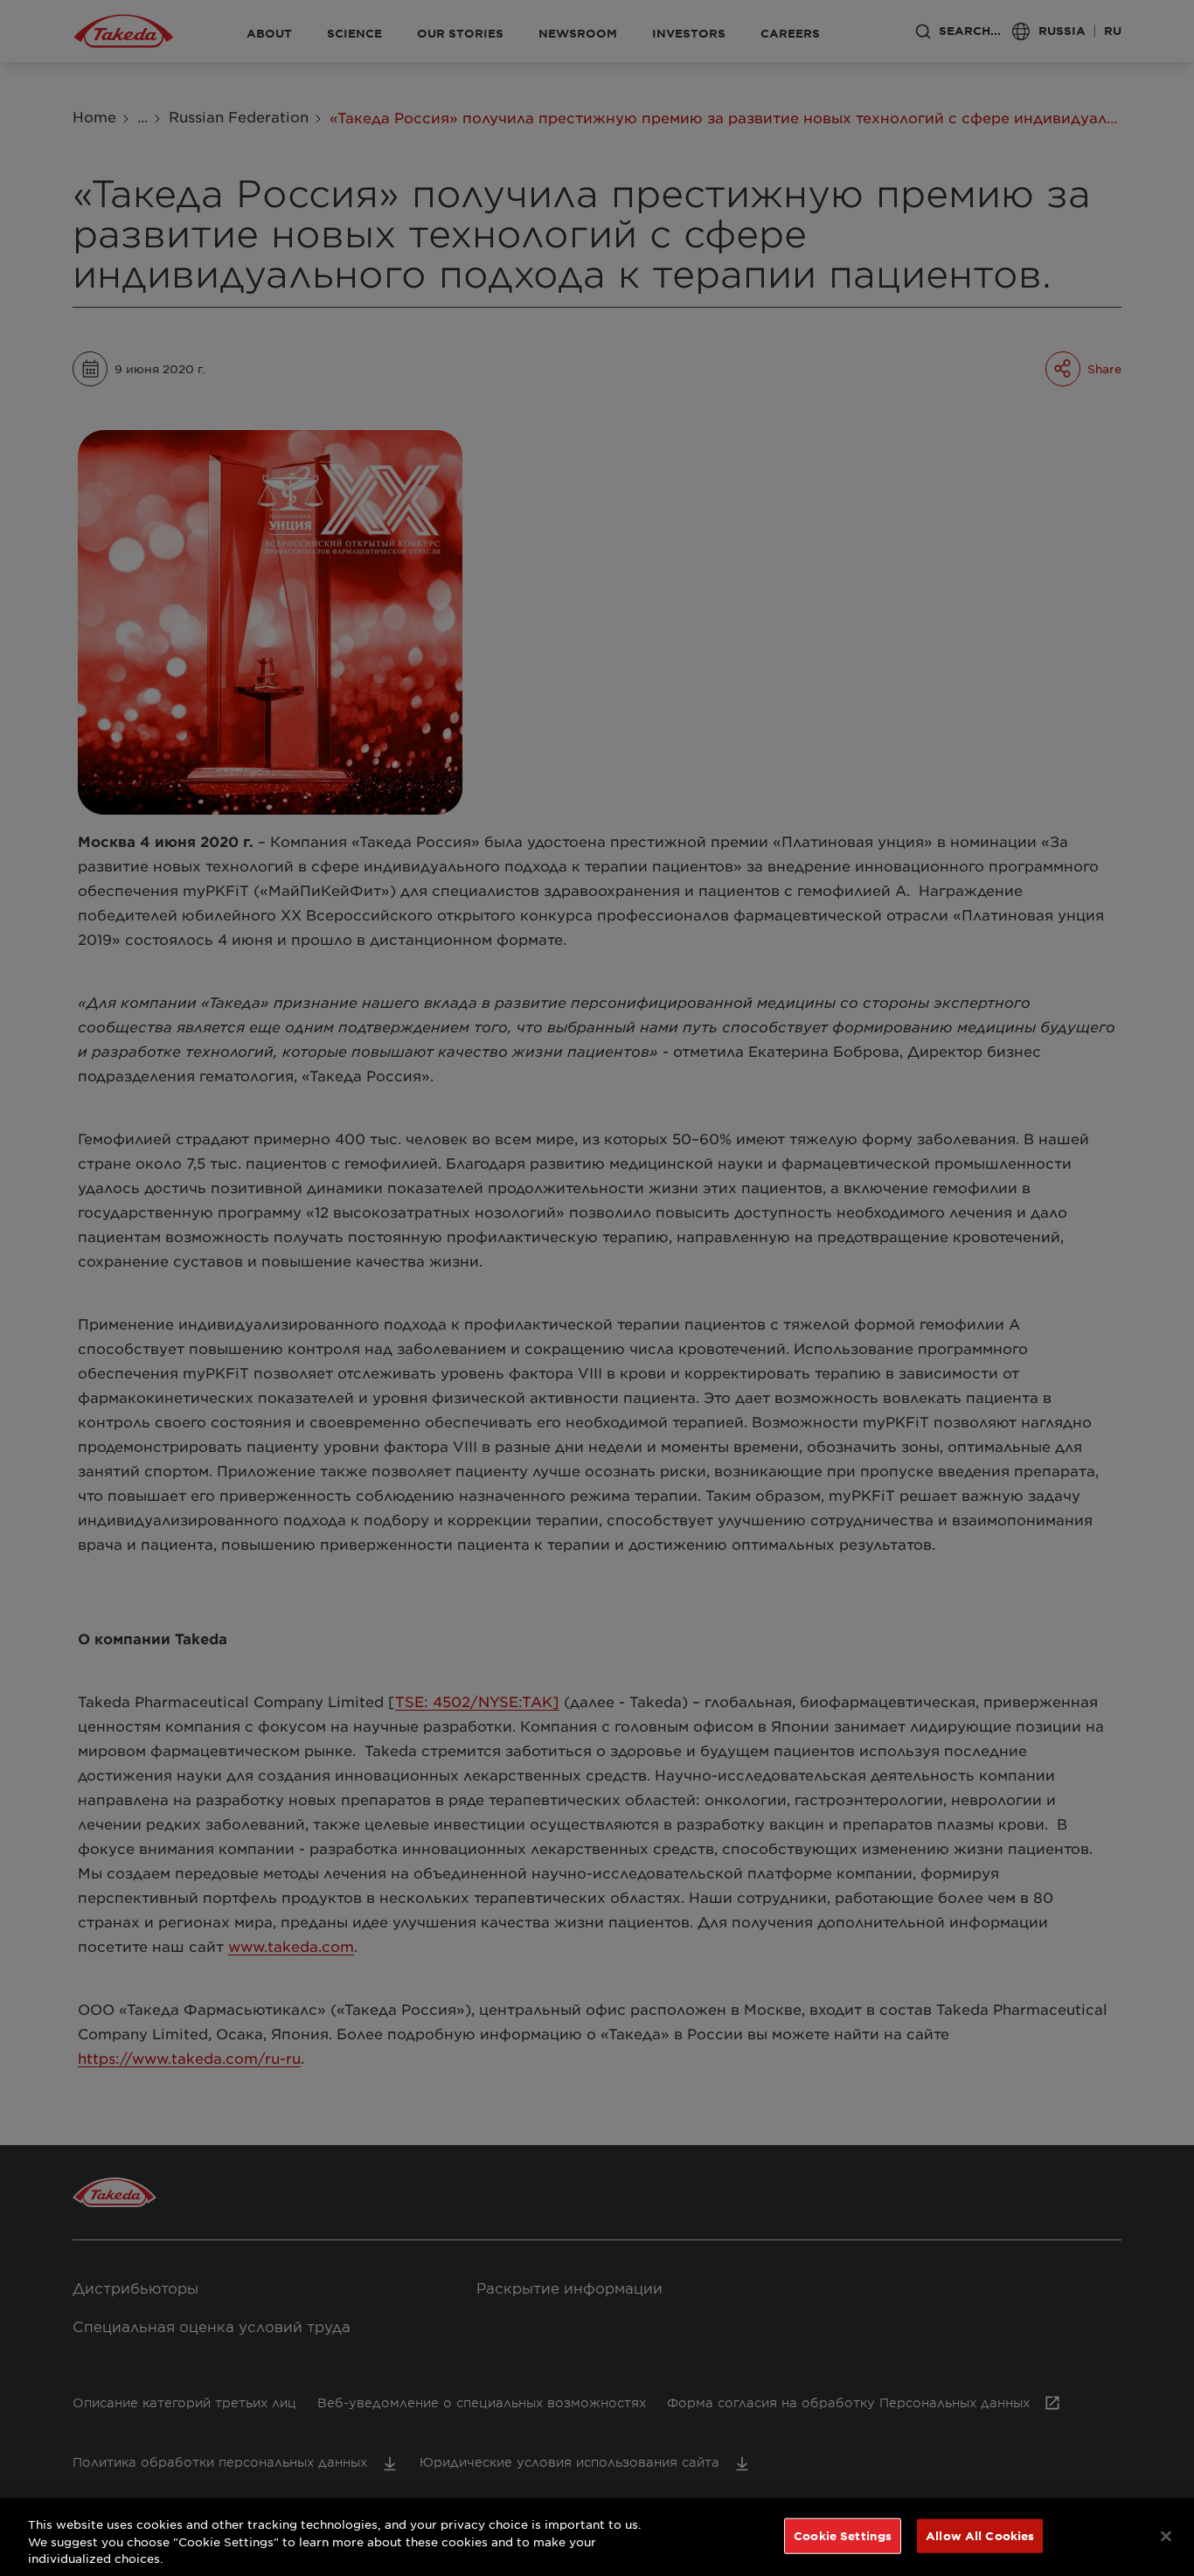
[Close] (1166, 2536)
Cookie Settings (843, 2535)
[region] (597, 2537)
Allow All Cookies (980, 2535)
